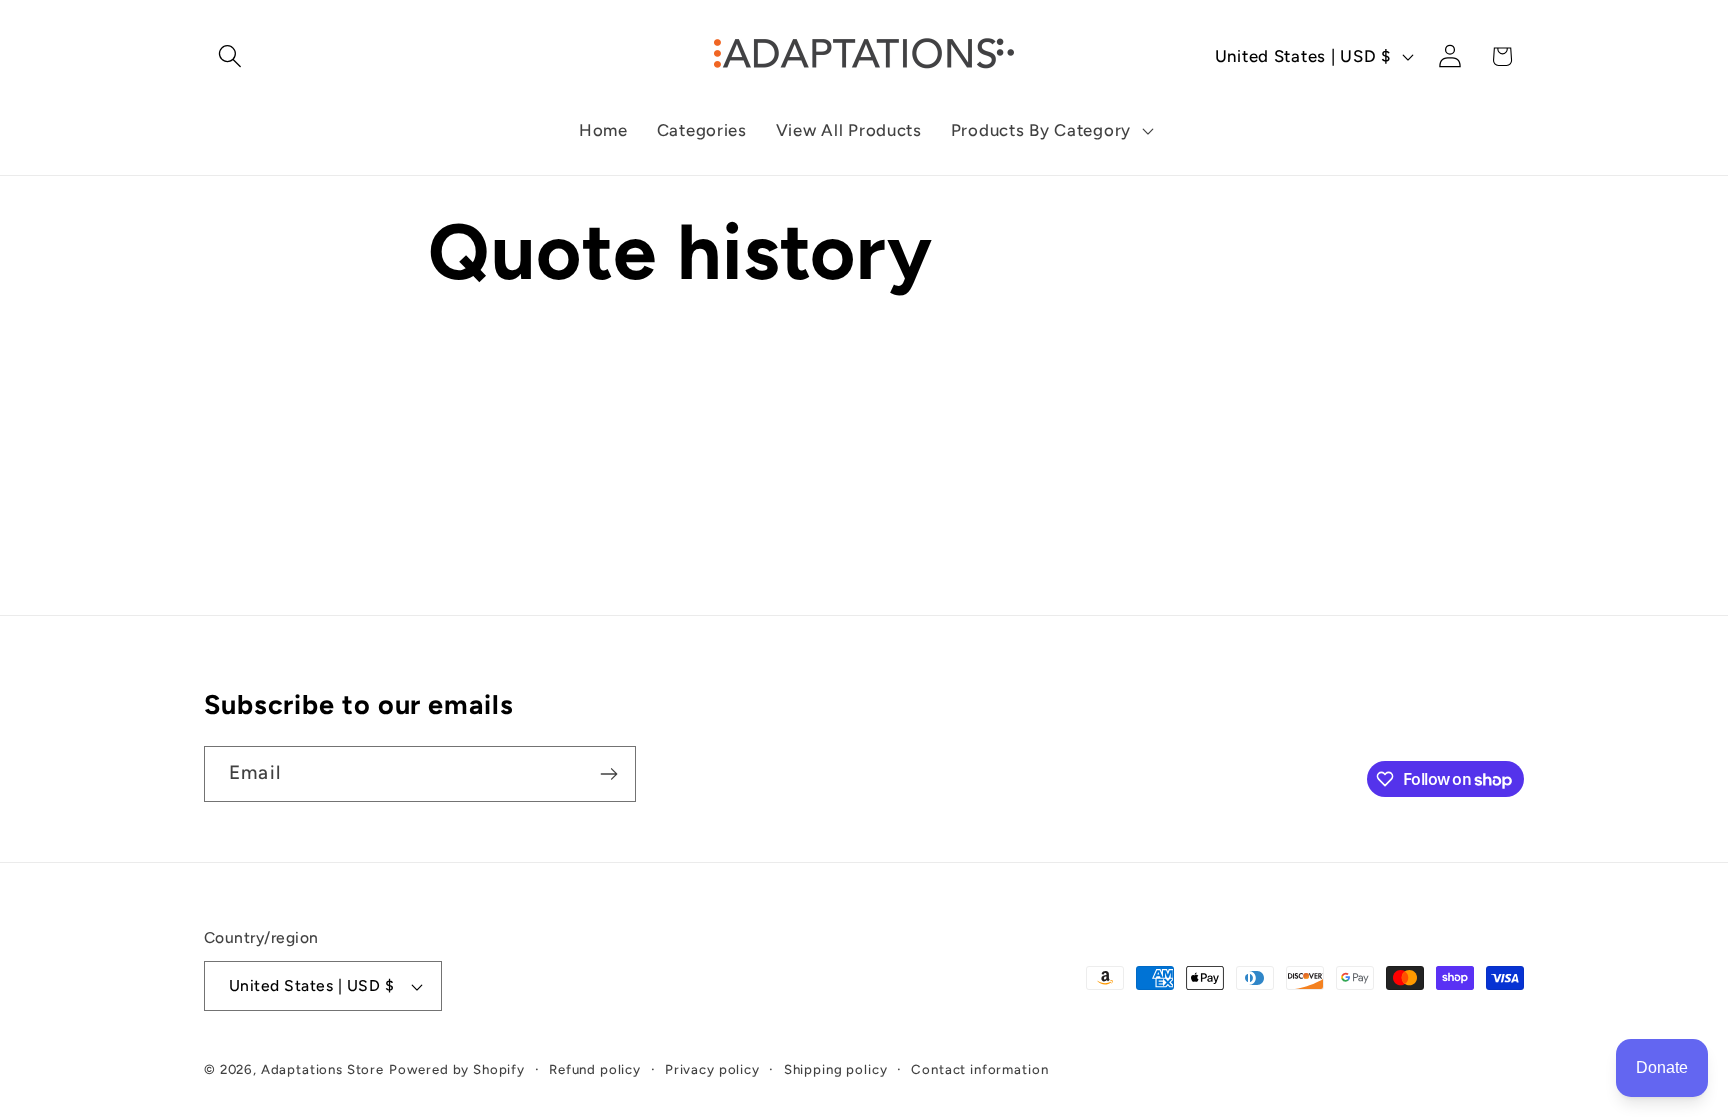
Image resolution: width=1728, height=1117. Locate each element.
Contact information (979, 1069)
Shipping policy (836, 1069)
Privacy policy (712, 1069)
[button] (230, 56)
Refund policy (595, 1069)
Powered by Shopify (457, 1069)
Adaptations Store (322, 1069)
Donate (1662, 1067)
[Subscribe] (608, 774)
